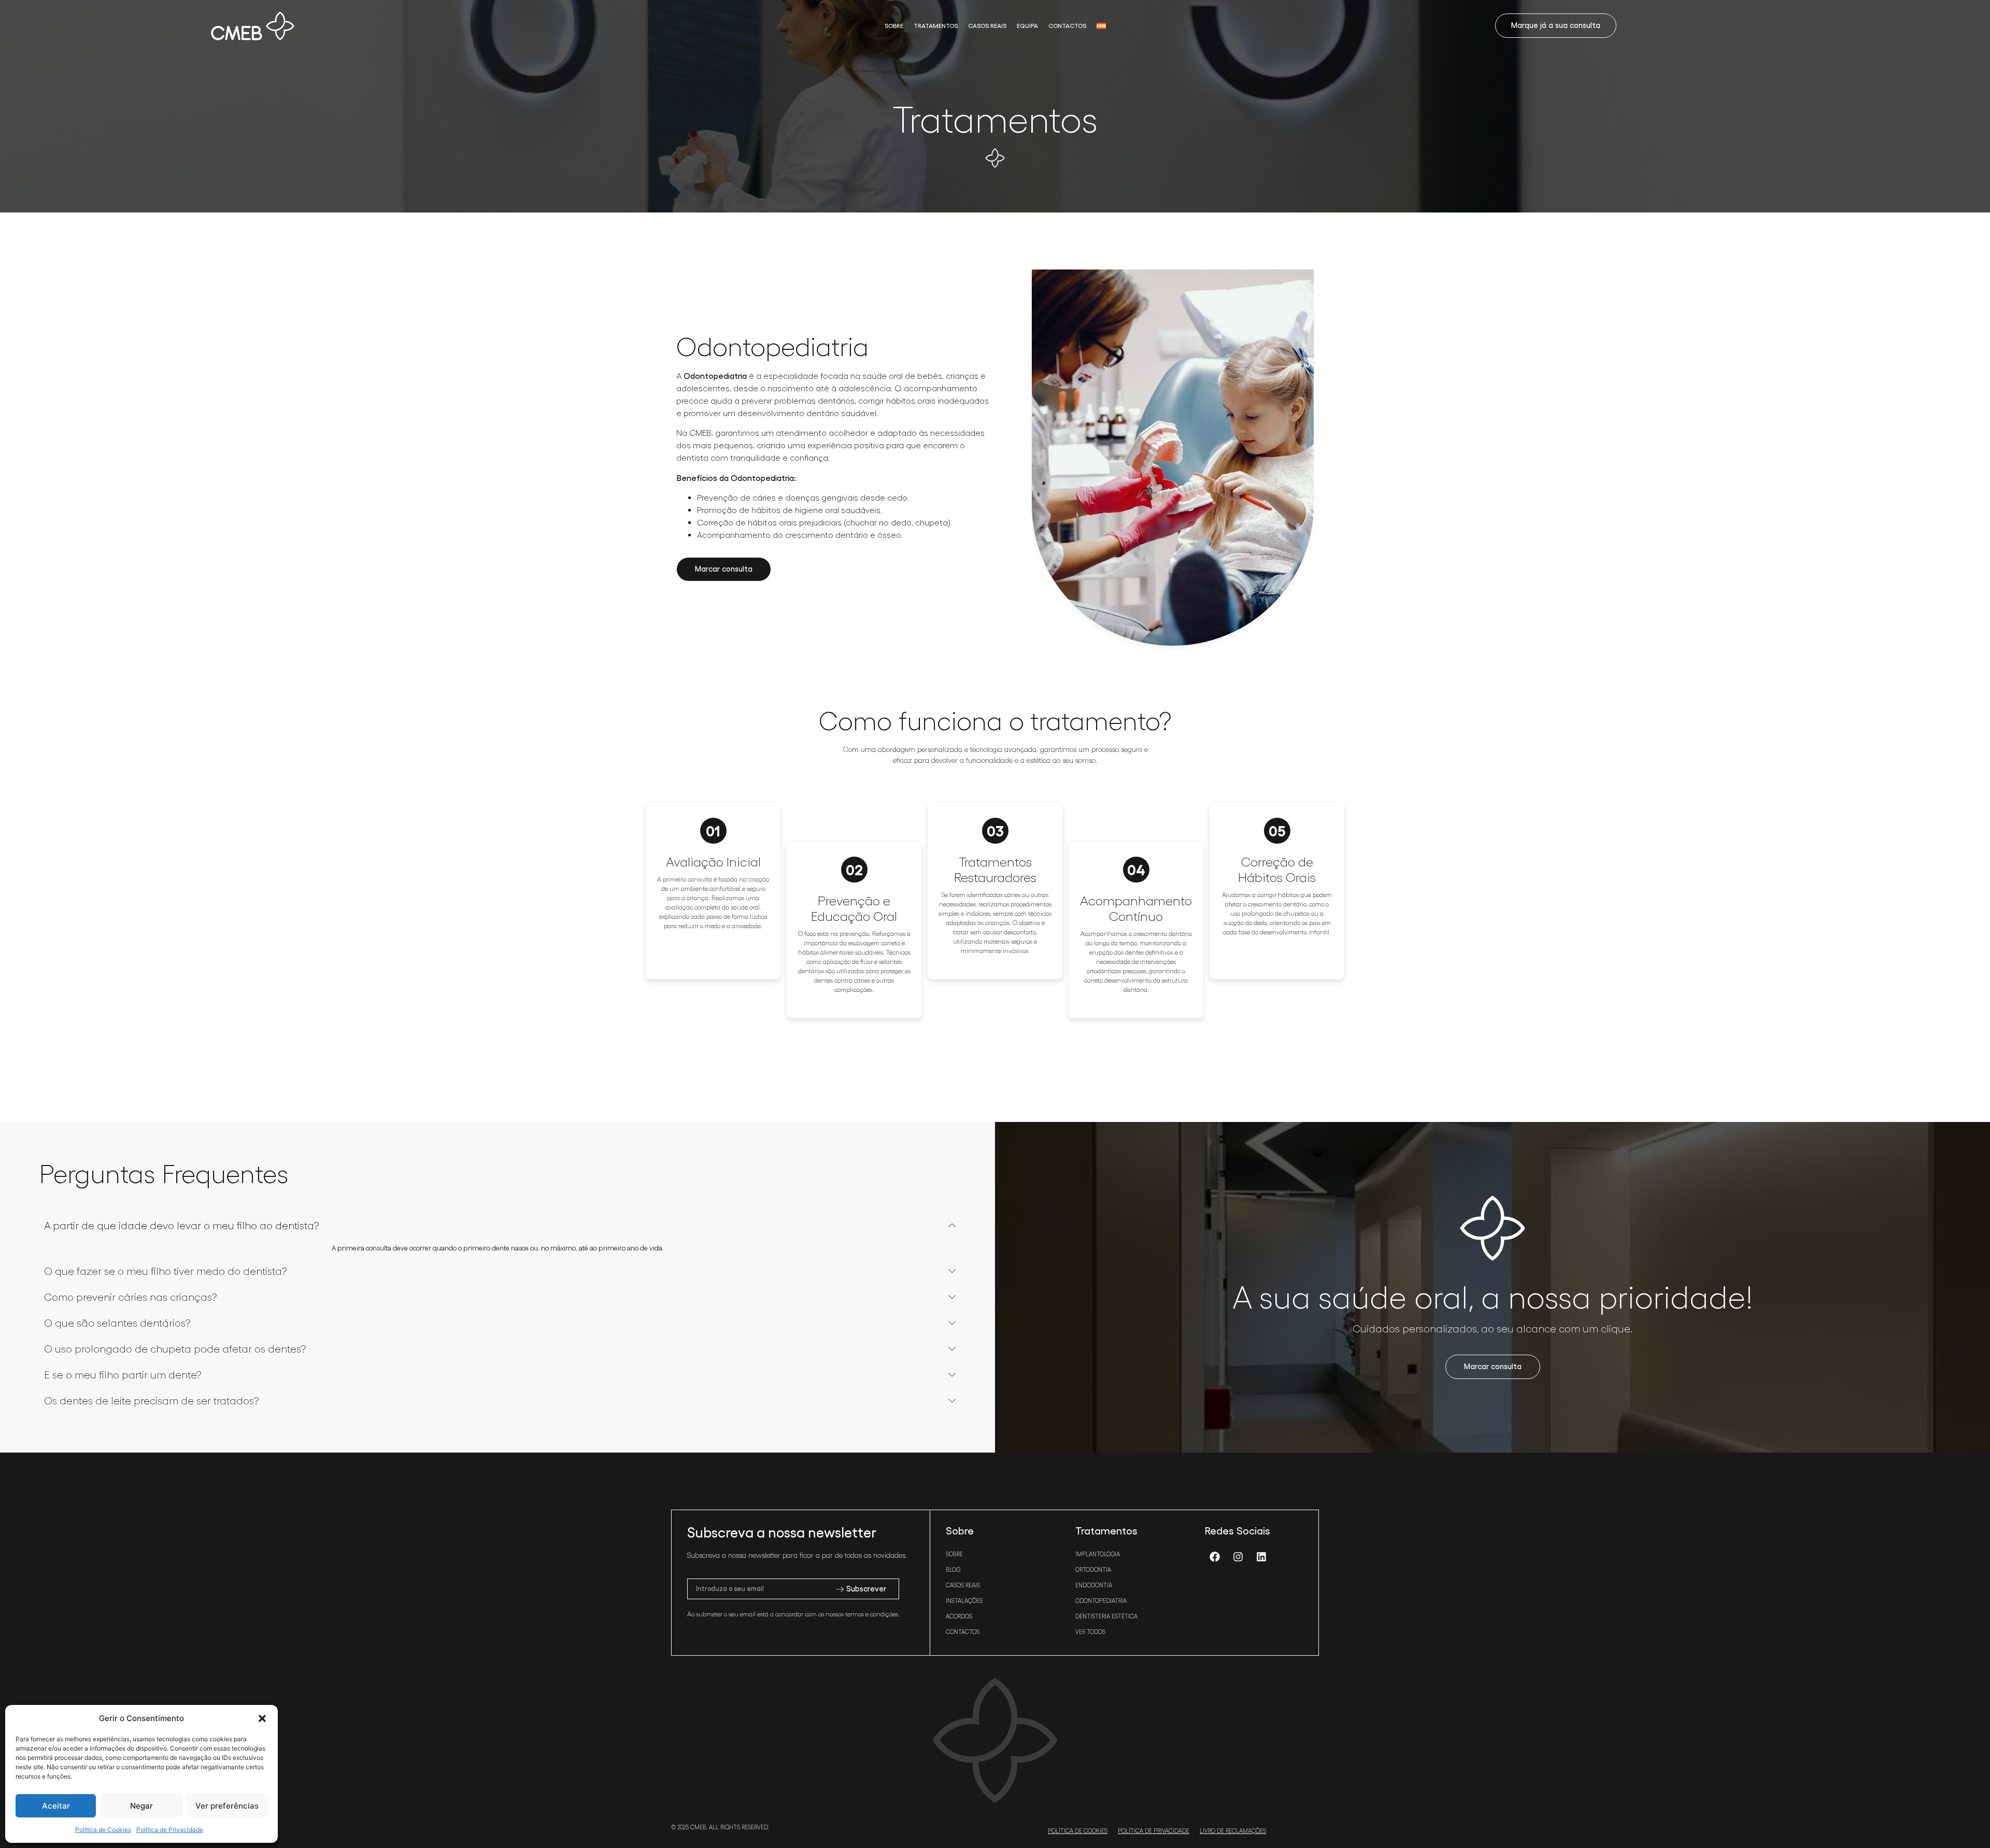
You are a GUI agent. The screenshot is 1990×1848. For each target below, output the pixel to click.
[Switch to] (1101, 26)
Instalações (964, 1601)
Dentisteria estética (1106, 1616)
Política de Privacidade (170, 1830)
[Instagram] (1238, 1557)
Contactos (1067, 26)
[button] (262, 1718)
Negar (141, 1806)
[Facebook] (1215, 1557)
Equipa (1027, 26)
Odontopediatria (1101, 1601)
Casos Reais (987, 26)
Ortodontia (1093, 1570)
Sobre (894, 26)
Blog (953, 1570)
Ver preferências (227, 1806)
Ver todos (1090, 1632)
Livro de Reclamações (1233, 1831)
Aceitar (56, 1806)
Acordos (959, 1616)
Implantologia (1098, 1554)
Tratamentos (936, 26)
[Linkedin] (1261, 1557)
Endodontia (1094, 1585)
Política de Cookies (103, 1830)
